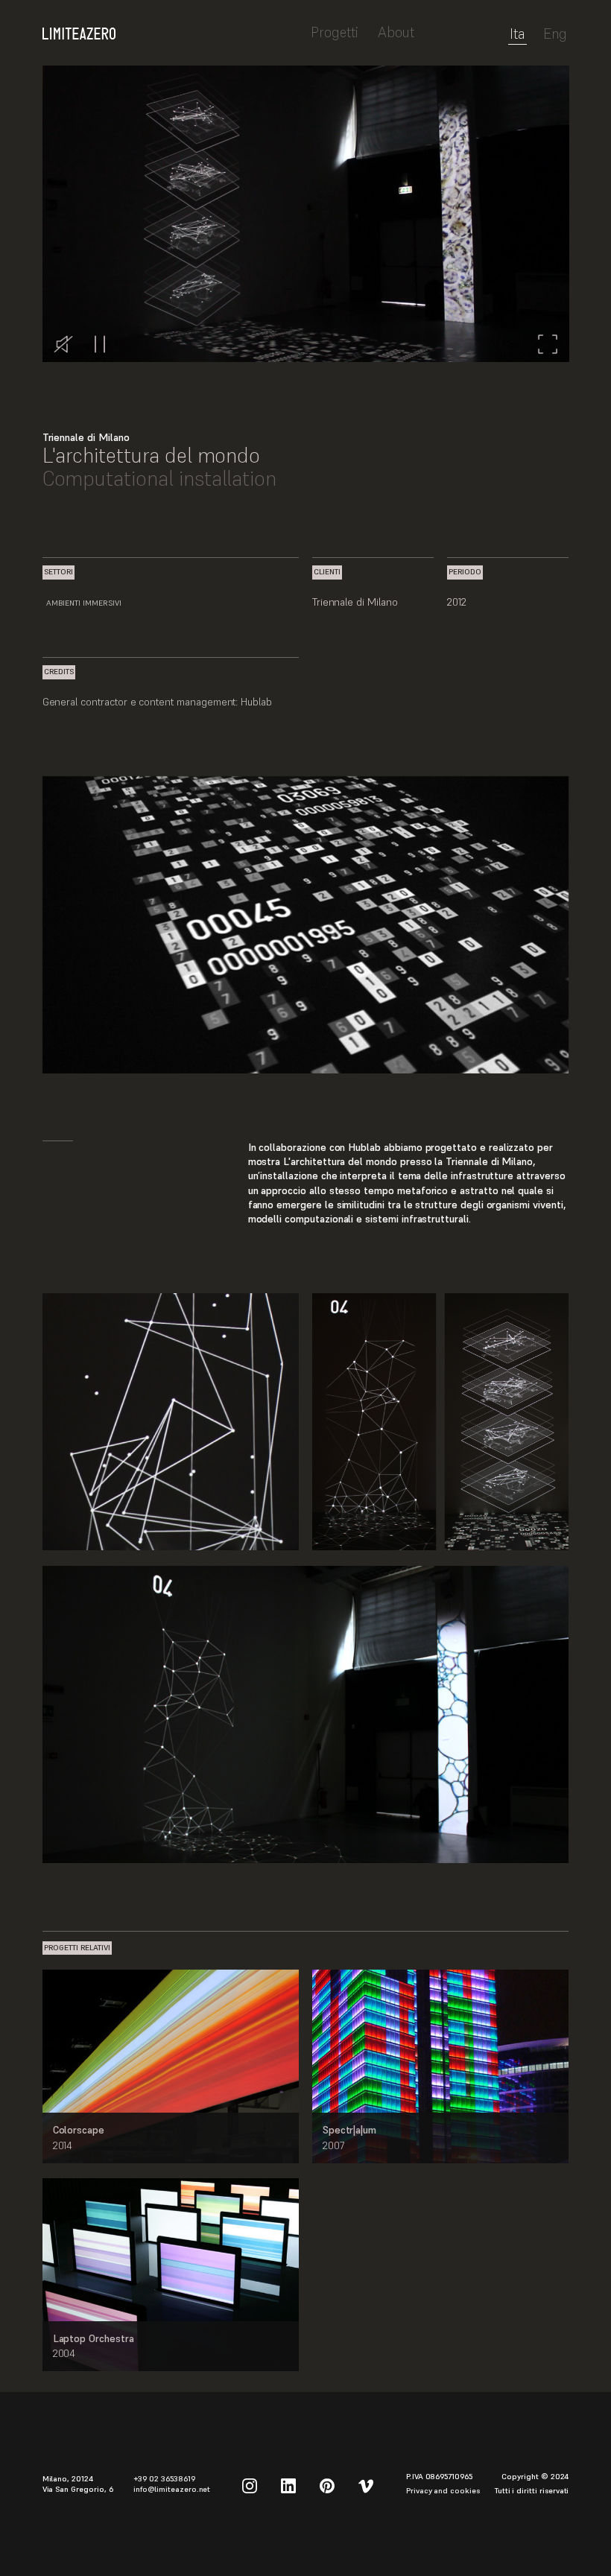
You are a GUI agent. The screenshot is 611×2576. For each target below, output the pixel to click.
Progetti (335, 32)
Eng (555, 35)
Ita (517, 35)
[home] (171, 26)
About (396, 32)
